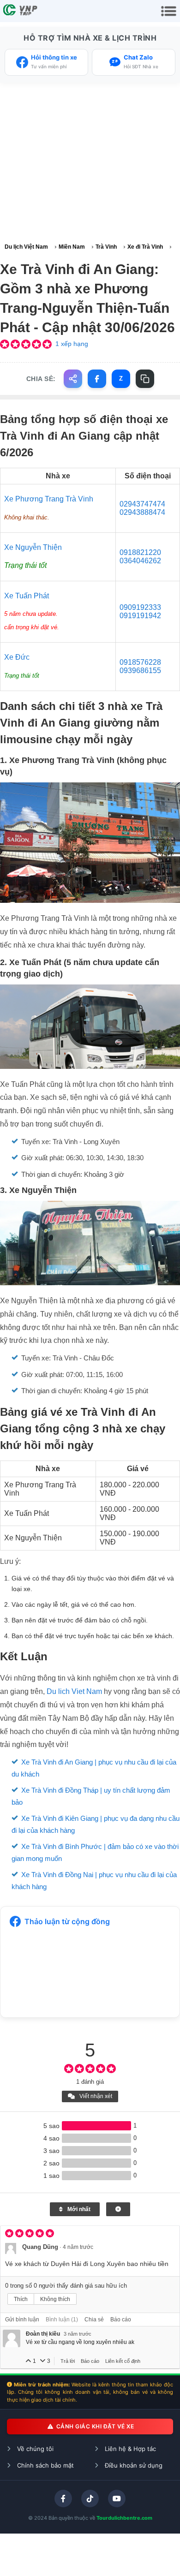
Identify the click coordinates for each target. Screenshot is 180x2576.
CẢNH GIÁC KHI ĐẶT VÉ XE (94, 2426)
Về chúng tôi (34, 2449)
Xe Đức (17, 657)
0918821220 (140, 552)
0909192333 (140, 607)
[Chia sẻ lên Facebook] (97, 379)
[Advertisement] (90, 163)
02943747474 (142, 504)
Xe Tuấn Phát (27, 596)
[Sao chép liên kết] (145, 379)
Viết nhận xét (95, 2096)
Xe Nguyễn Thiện (33, 547)
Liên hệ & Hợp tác (129, 2449)
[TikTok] (90, 2498)
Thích (21, 2299)
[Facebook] (63, 2498)
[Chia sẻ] (73, 379)
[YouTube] (117, 2498)
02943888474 (142, 512)
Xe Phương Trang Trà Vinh (49, 499)
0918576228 (140, 662)
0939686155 (140, 671)
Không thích (55, 2299)
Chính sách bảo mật (45, 2465)
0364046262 (140, 561)
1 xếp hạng (72, 344)
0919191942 (140, 616)
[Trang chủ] (21, 11)
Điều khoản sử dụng (133, 2465)
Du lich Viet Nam (74, 1691)
